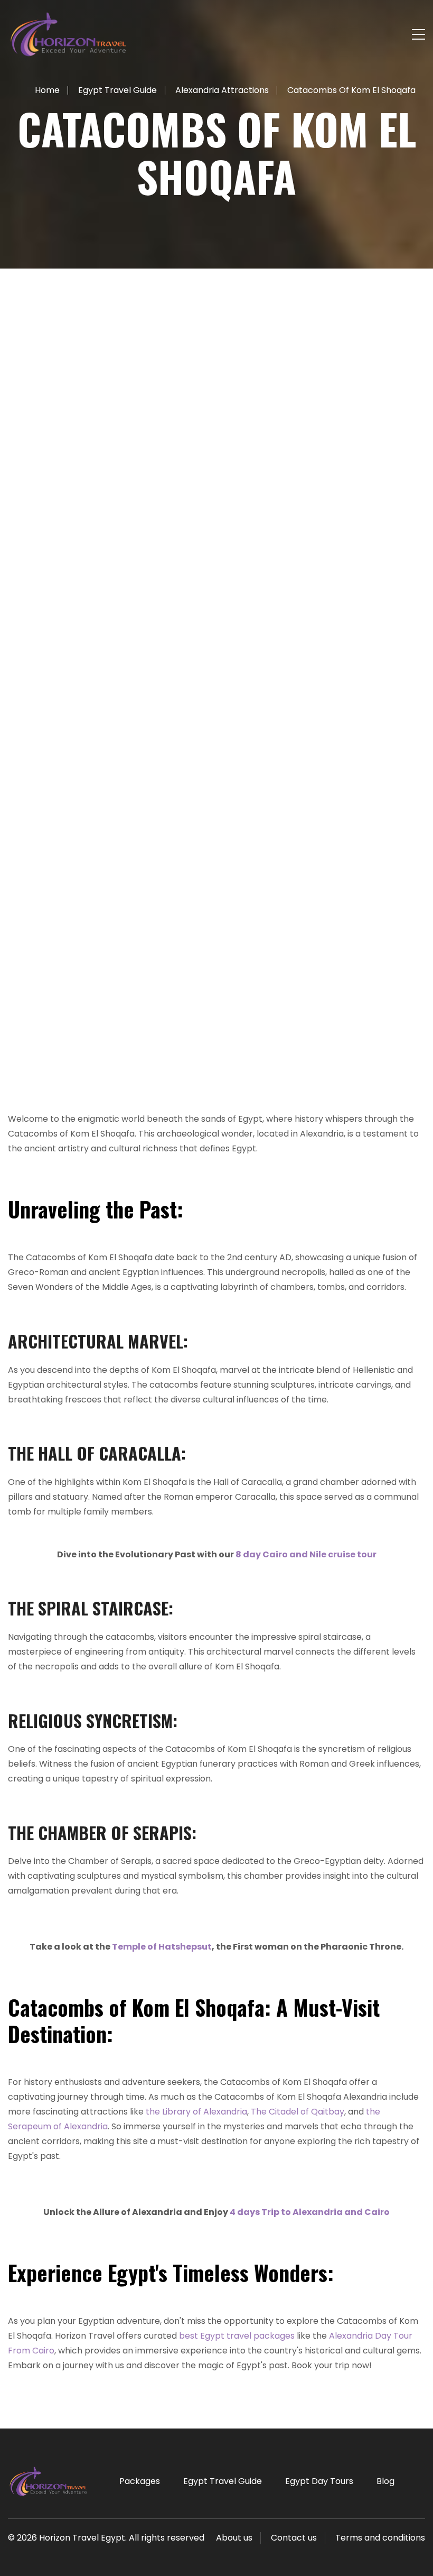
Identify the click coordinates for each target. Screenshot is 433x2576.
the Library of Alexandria (196, 2112)
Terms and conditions (380, 2538)
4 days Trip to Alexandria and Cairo (310, 2212)
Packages (140, 2481)
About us (234, 2538)
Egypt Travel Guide (223, 2481)
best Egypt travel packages (237, 2336)
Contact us (294, 2538)
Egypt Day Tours (319, 2481)
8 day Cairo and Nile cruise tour (306, 1554)
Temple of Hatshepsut (162, 1947)
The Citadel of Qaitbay (298, 2112)
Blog (385, 2481)
